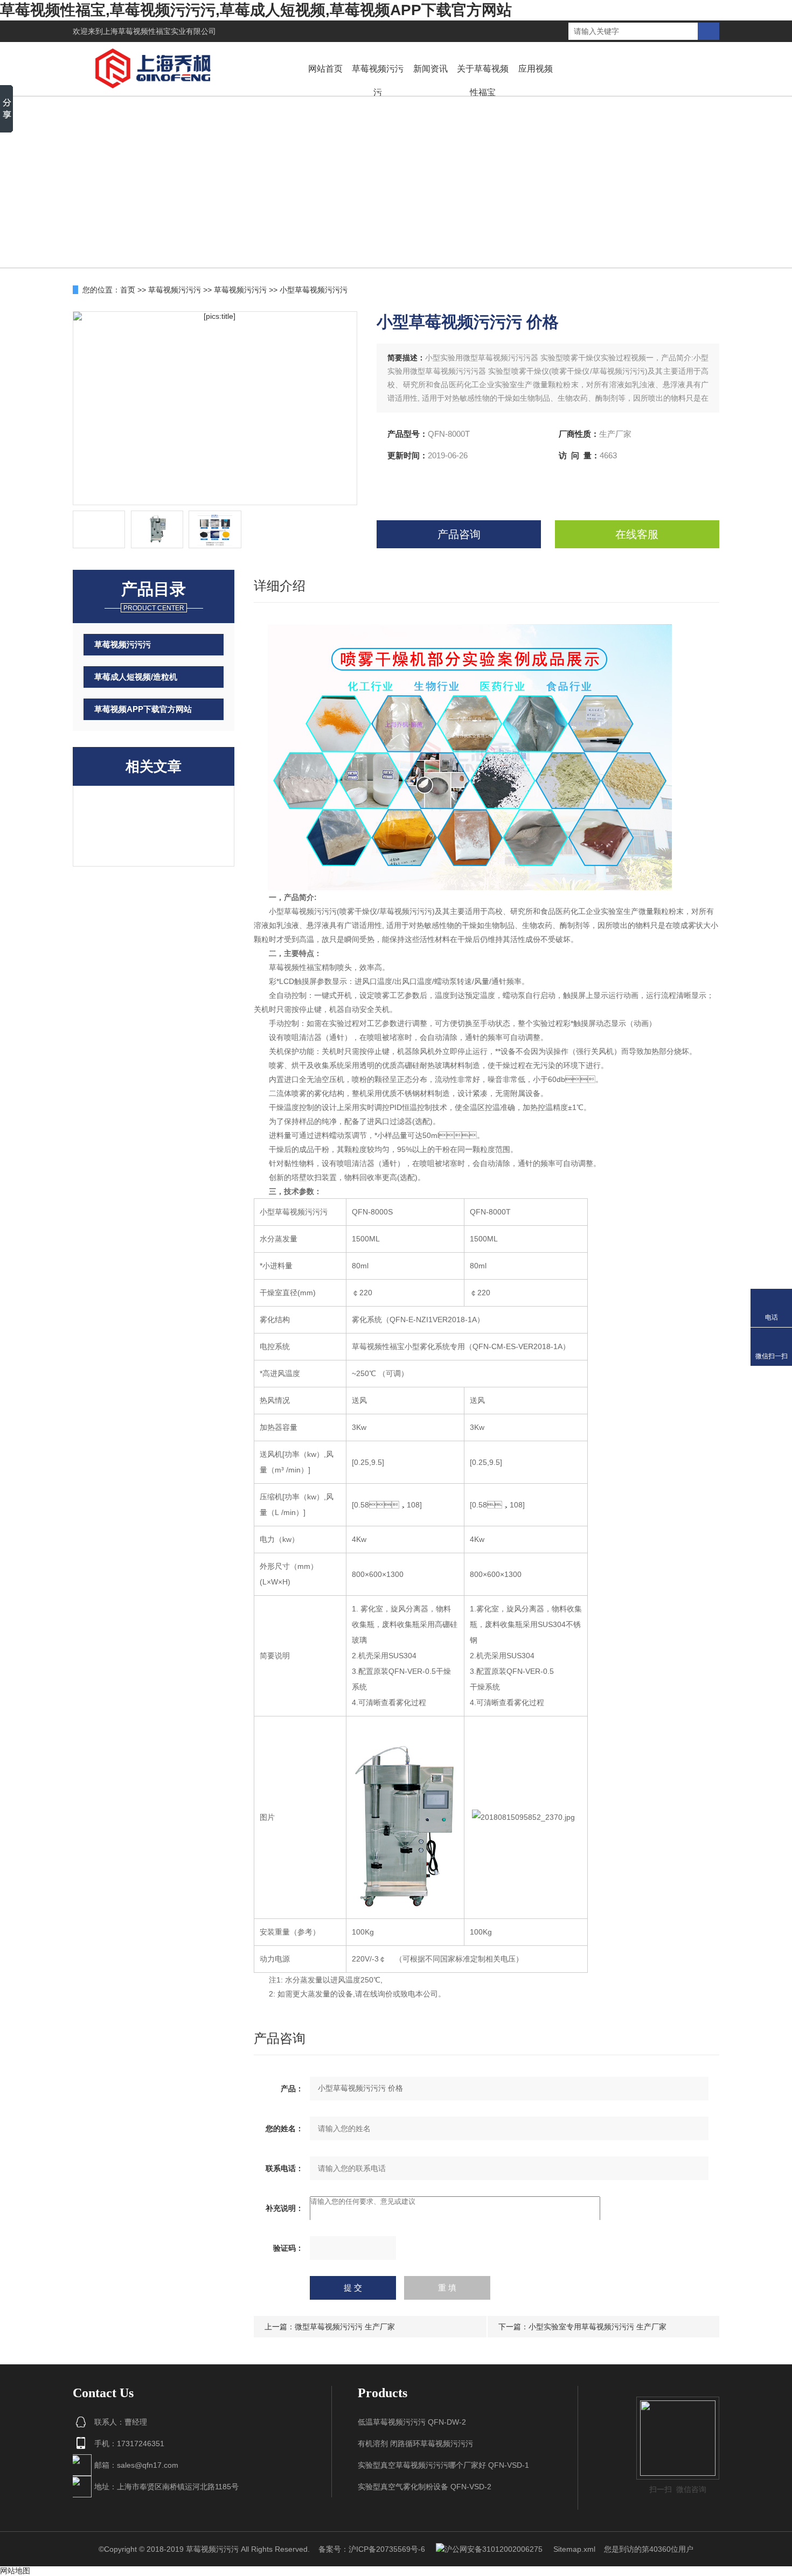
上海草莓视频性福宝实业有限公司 (159, 31)
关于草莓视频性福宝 (483, 81)
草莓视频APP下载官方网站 (143, 709)
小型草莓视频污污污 (314, 290)
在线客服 (637, 534)
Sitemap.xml (574, 2549)
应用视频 (536, 69)
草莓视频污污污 (378, 81)
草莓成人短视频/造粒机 (136, 677)
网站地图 (15, 2571)
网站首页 (325, 69)
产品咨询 (459, 534)
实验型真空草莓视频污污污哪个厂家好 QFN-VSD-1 (443, 2465)
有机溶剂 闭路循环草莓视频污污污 (415, 2444)
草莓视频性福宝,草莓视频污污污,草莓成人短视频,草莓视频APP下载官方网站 (256, 10)
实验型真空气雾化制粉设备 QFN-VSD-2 (425, 2487)
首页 (128, 290)
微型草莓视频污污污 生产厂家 (345, 2327)
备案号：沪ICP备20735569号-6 (372, 2549)
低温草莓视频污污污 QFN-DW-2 (412, 2422)
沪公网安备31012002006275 (494, 2549)
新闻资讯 (430, 69)
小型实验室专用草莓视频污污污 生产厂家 (598, 2327)
